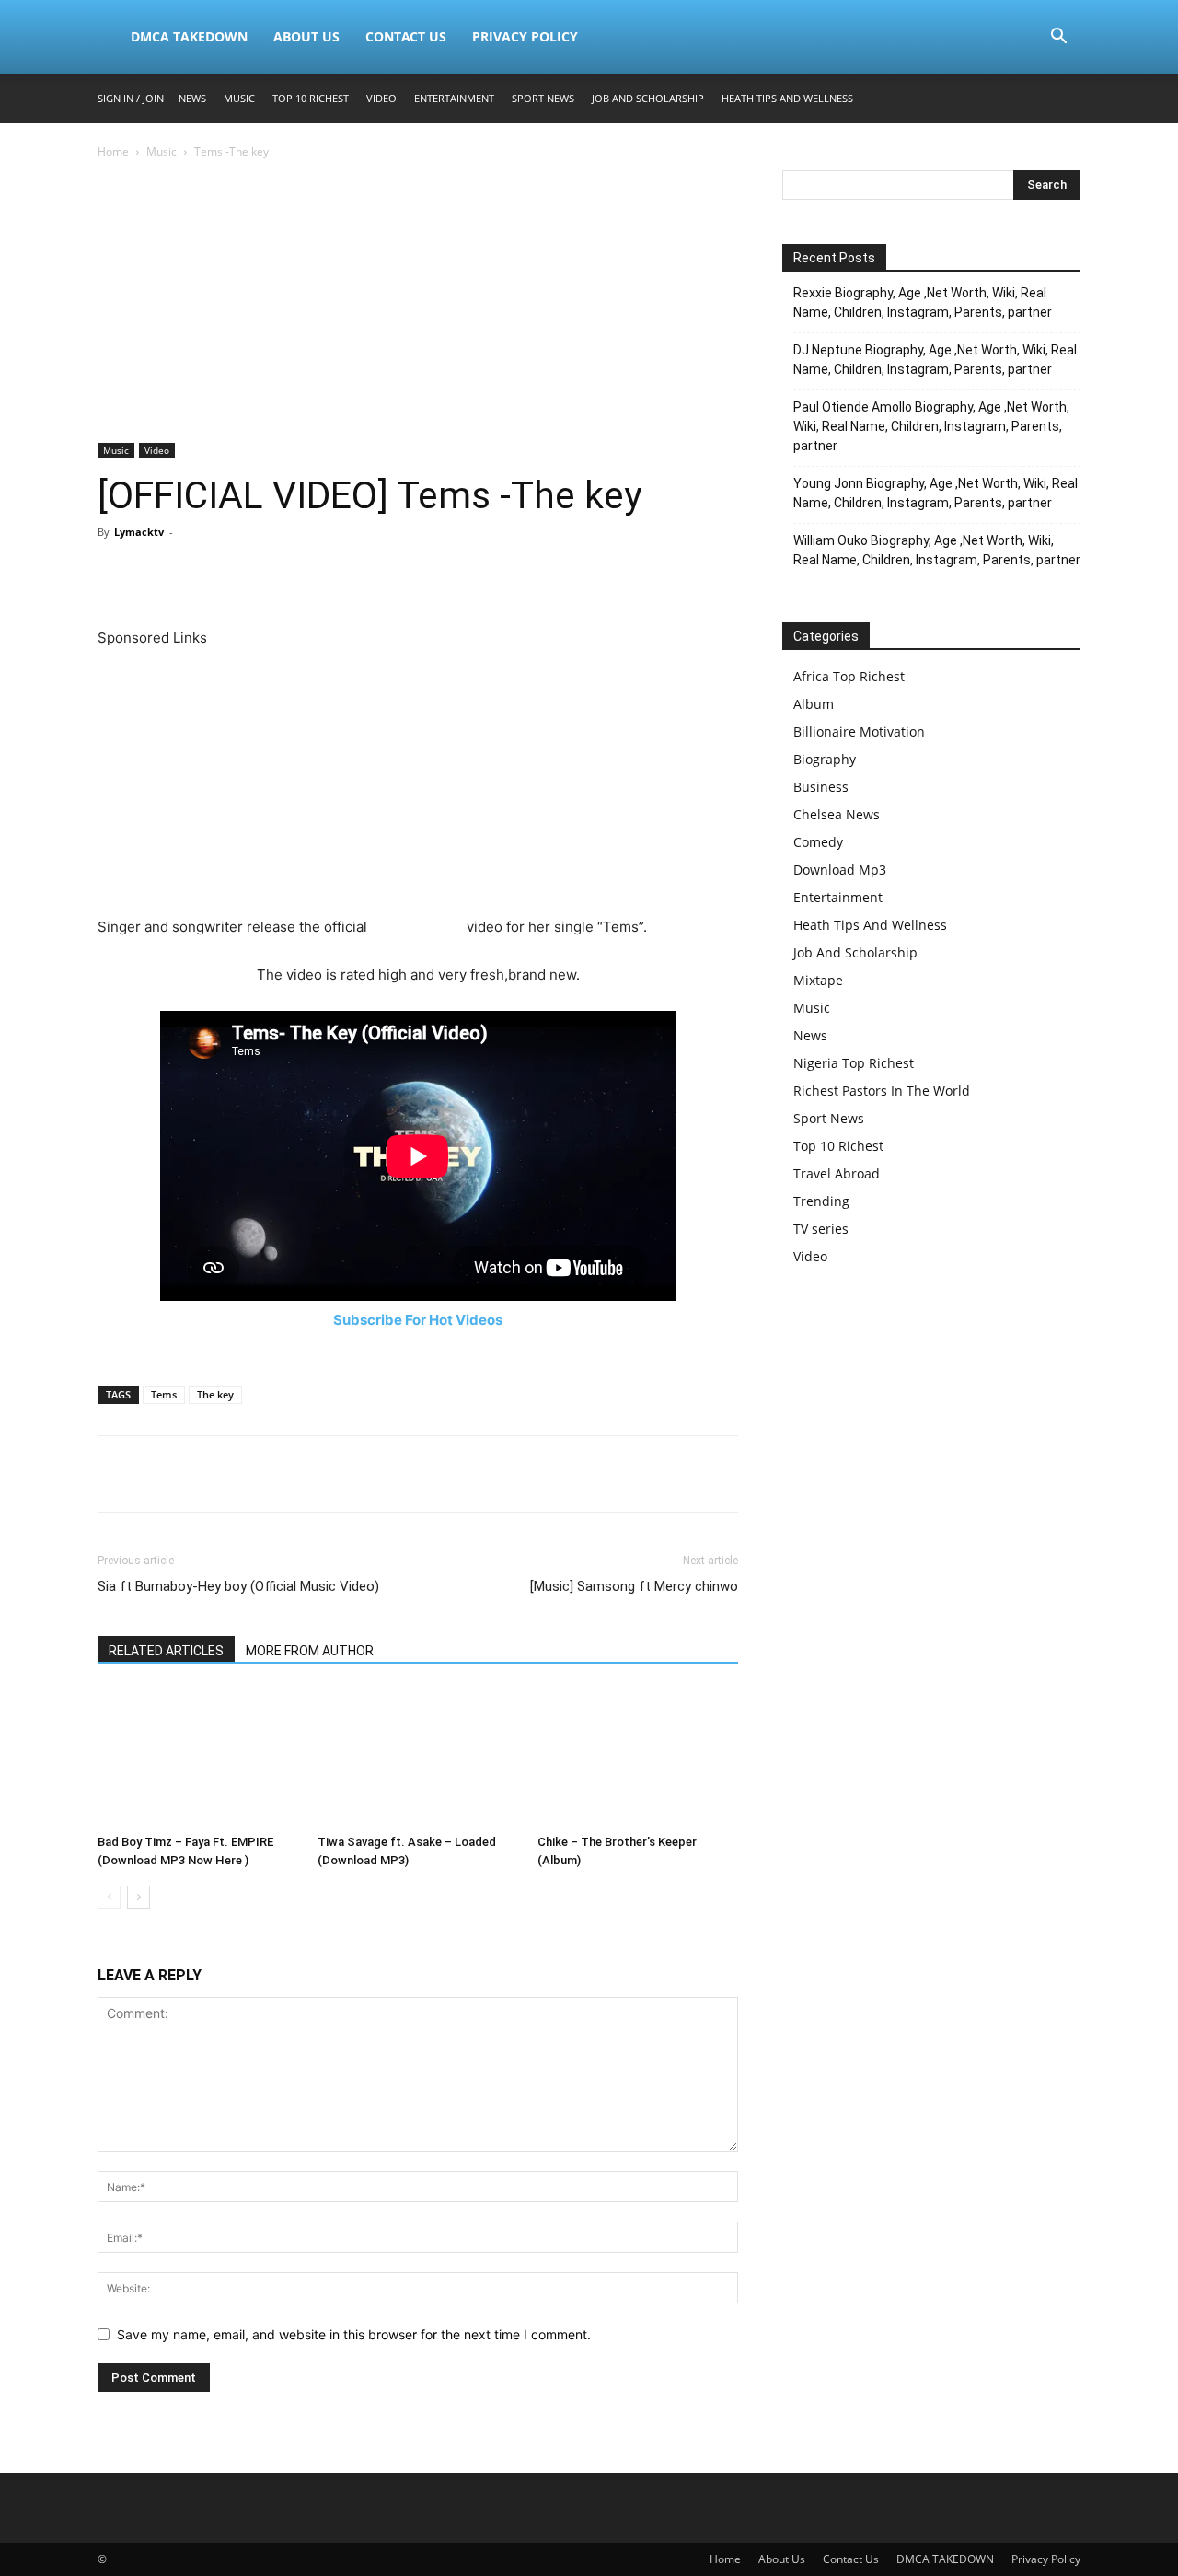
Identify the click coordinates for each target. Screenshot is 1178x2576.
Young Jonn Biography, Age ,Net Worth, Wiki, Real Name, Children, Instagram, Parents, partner (935, 493)
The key (215, 1394)
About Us (306, 36)
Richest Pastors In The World (882, 1091)
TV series (821, 1229)
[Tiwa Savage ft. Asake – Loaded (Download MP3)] (418, 1758)
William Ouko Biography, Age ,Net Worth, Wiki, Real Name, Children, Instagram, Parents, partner (937, 550)
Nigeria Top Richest (854, 1063)
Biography (825, 759)
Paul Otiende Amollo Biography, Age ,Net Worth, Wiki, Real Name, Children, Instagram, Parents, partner (931, 426)
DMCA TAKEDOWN (189, 36)
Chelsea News (837, 814)
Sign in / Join (131, 98)
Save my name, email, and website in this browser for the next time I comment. (354, 2334)
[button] (1058, 38)
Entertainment (454, 98)
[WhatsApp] (243, 574)
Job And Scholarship (648, 98)
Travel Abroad (837, 1173)
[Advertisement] (418, 307)
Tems (164, 1394)
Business (821, 787)
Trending (821, 1201)
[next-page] (139, 1897)
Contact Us (406, 36)
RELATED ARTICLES (166, 1651)
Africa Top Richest (849, 676)
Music (239, 98)
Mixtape (818, 980)
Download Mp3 (840, 870)
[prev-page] (109, 1897)
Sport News (543, 98)
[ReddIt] (285, 574)
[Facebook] (116, 574)
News (192, 98)
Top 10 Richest (311, 98)
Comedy (818, 842)
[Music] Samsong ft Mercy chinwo (634, 1586)
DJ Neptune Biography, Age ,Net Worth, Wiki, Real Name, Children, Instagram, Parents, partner (935, 360)
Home (113, 151)
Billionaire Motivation (859, 731)
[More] (371, 574)
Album (814, 704)
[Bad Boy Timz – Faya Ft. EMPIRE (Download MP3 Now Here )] (198, 1758)
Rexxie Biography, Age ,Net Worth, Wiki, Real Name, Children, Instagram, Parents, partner (923, 302)
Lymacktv (139, 532)
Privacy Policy (525, 36)
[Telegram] (328, 574)
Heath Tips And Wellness (787, 98)
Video (381, 98)
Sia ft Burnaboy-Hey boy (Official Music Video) (238, 1586)
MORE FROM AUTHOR (310, 1651)
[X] (158, 574)
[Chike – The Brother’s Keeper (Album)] (638, 1758)
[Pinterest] (201, 574)
